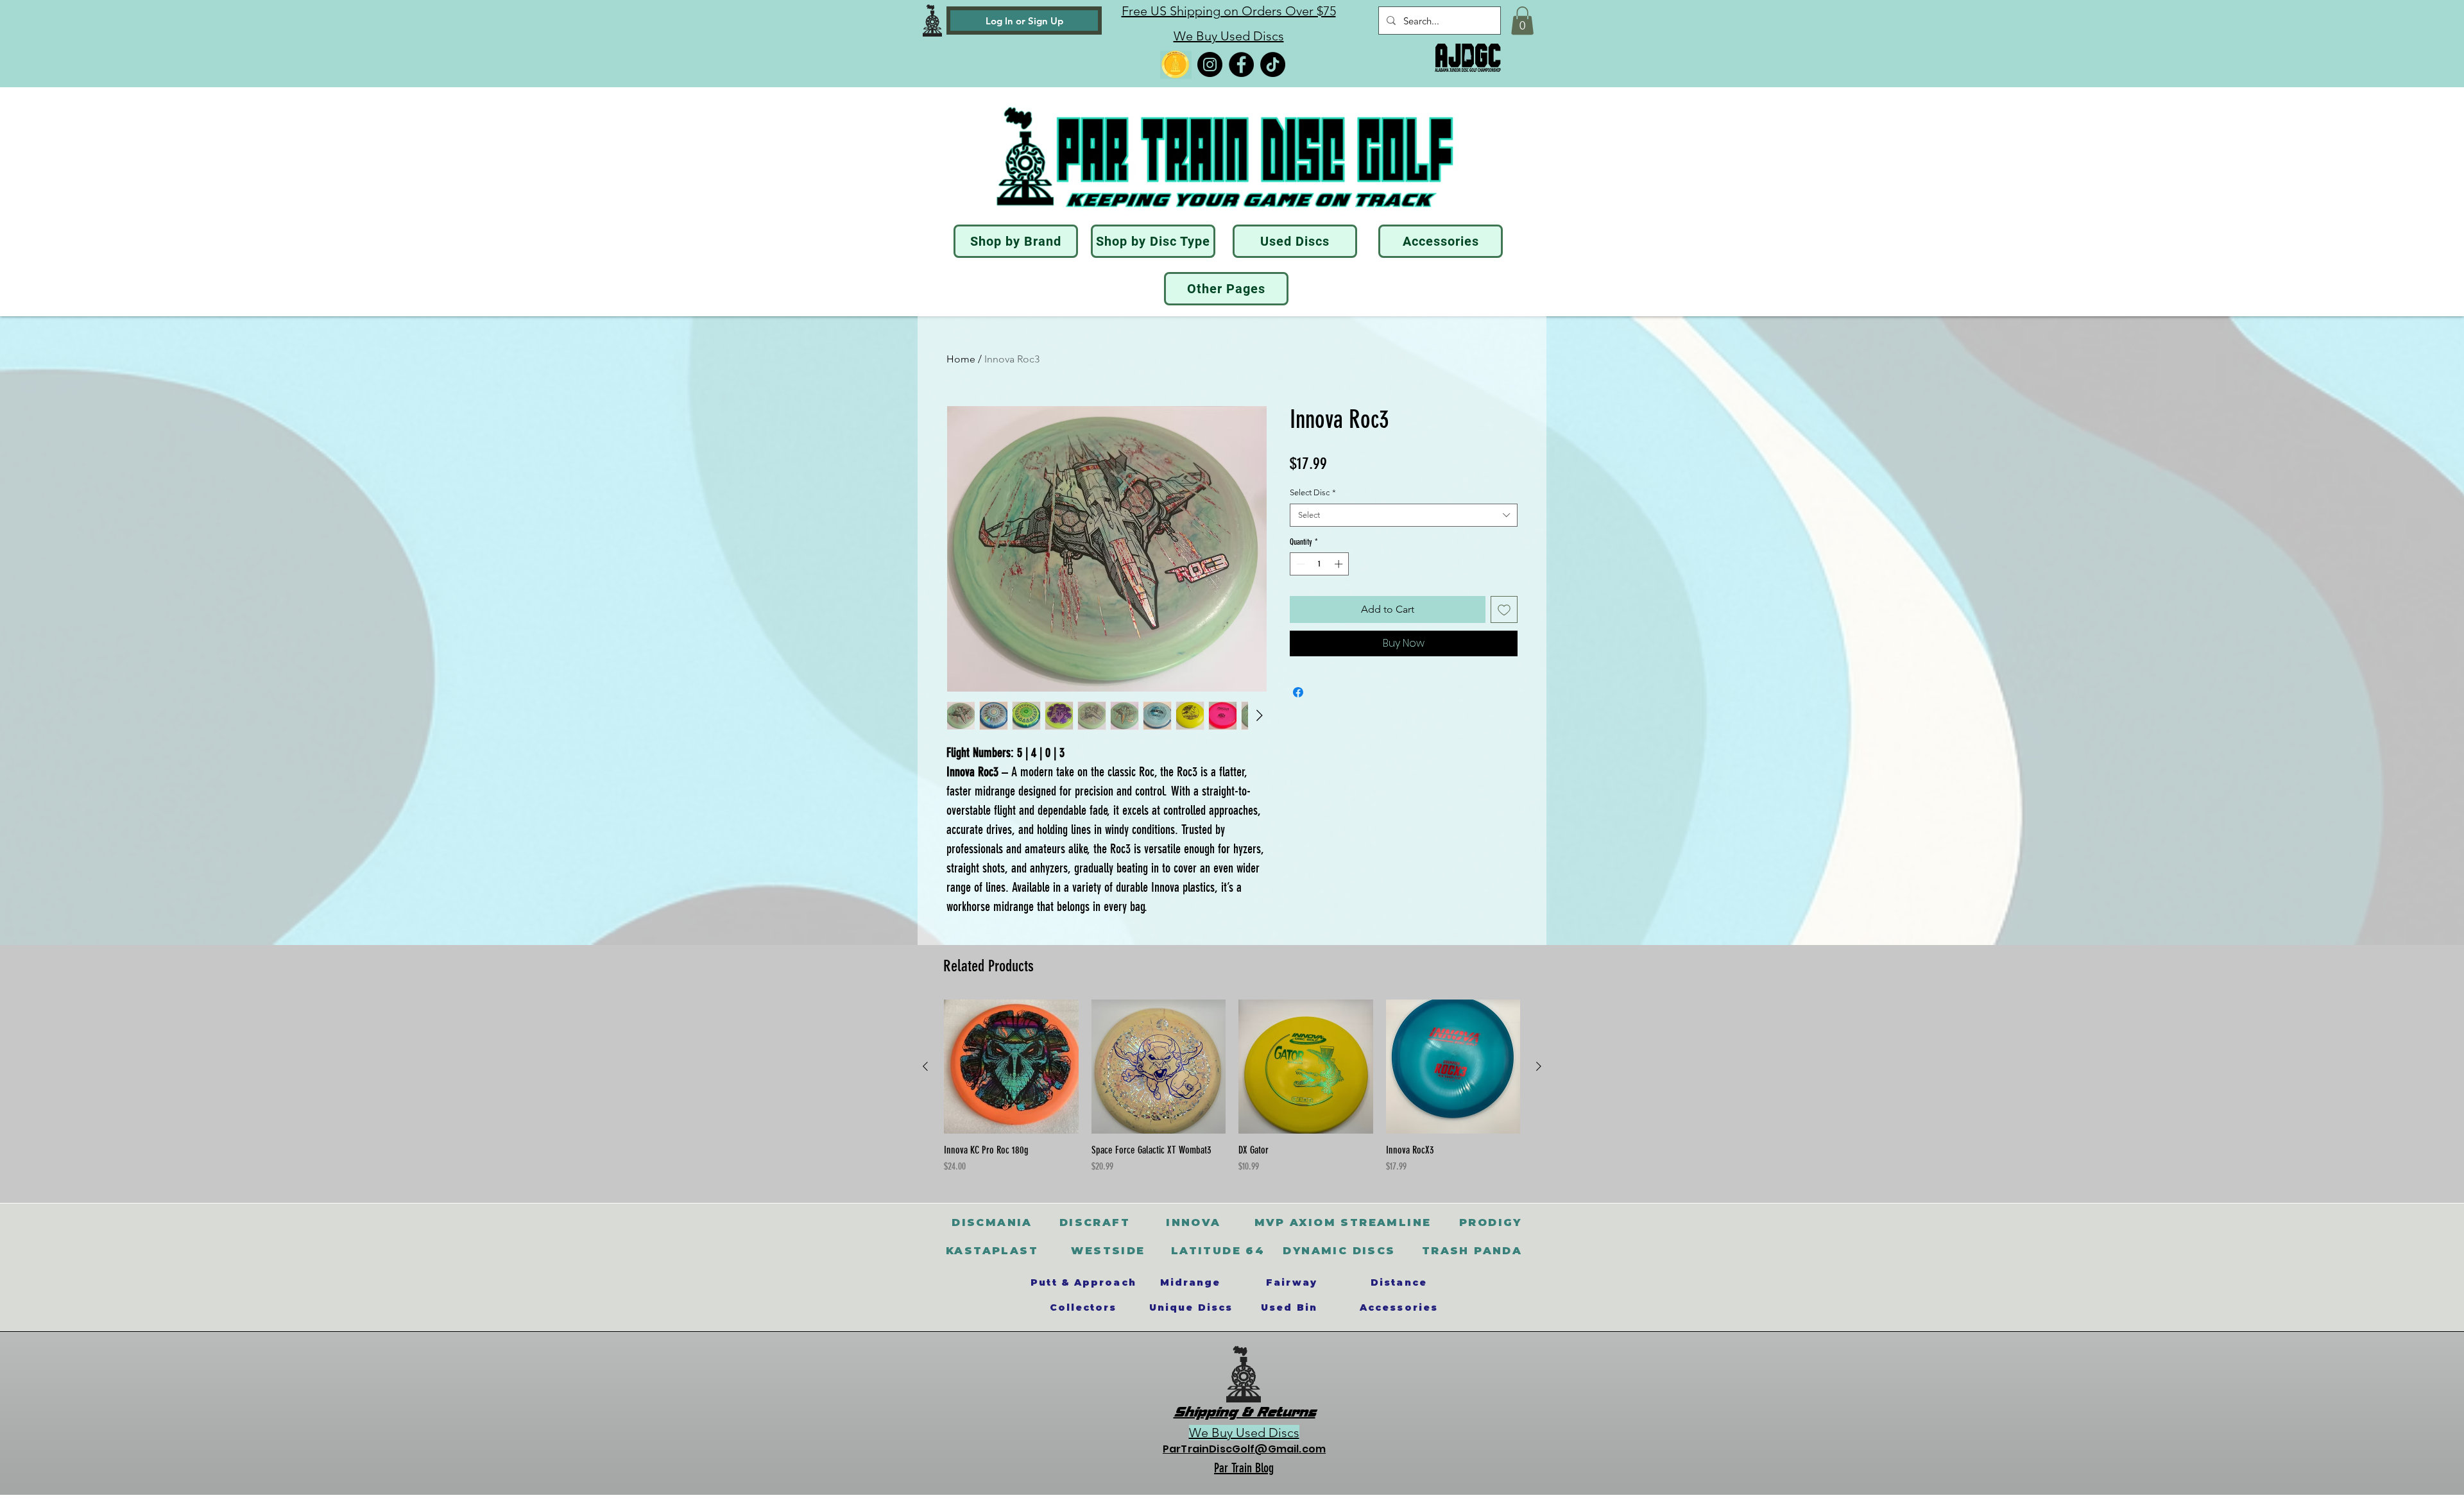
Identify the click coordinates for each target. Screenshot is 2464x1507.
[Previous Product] (925, 1066)
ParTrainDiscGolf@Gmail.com (1244, 1449)
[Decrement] (1299, 564)
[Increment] (1340, 564)
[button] (1522, 21)
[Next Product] (1539, 1066)
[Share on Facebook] (1298, 692)
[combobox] (1404, 515)
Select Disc (1313, 492)
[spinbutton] (1320, 564)
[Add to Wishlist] (1504, 609)
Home (961, 359)
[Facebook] (1241, 64)
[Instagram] (1210, 64)
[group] (1232, 1087)
